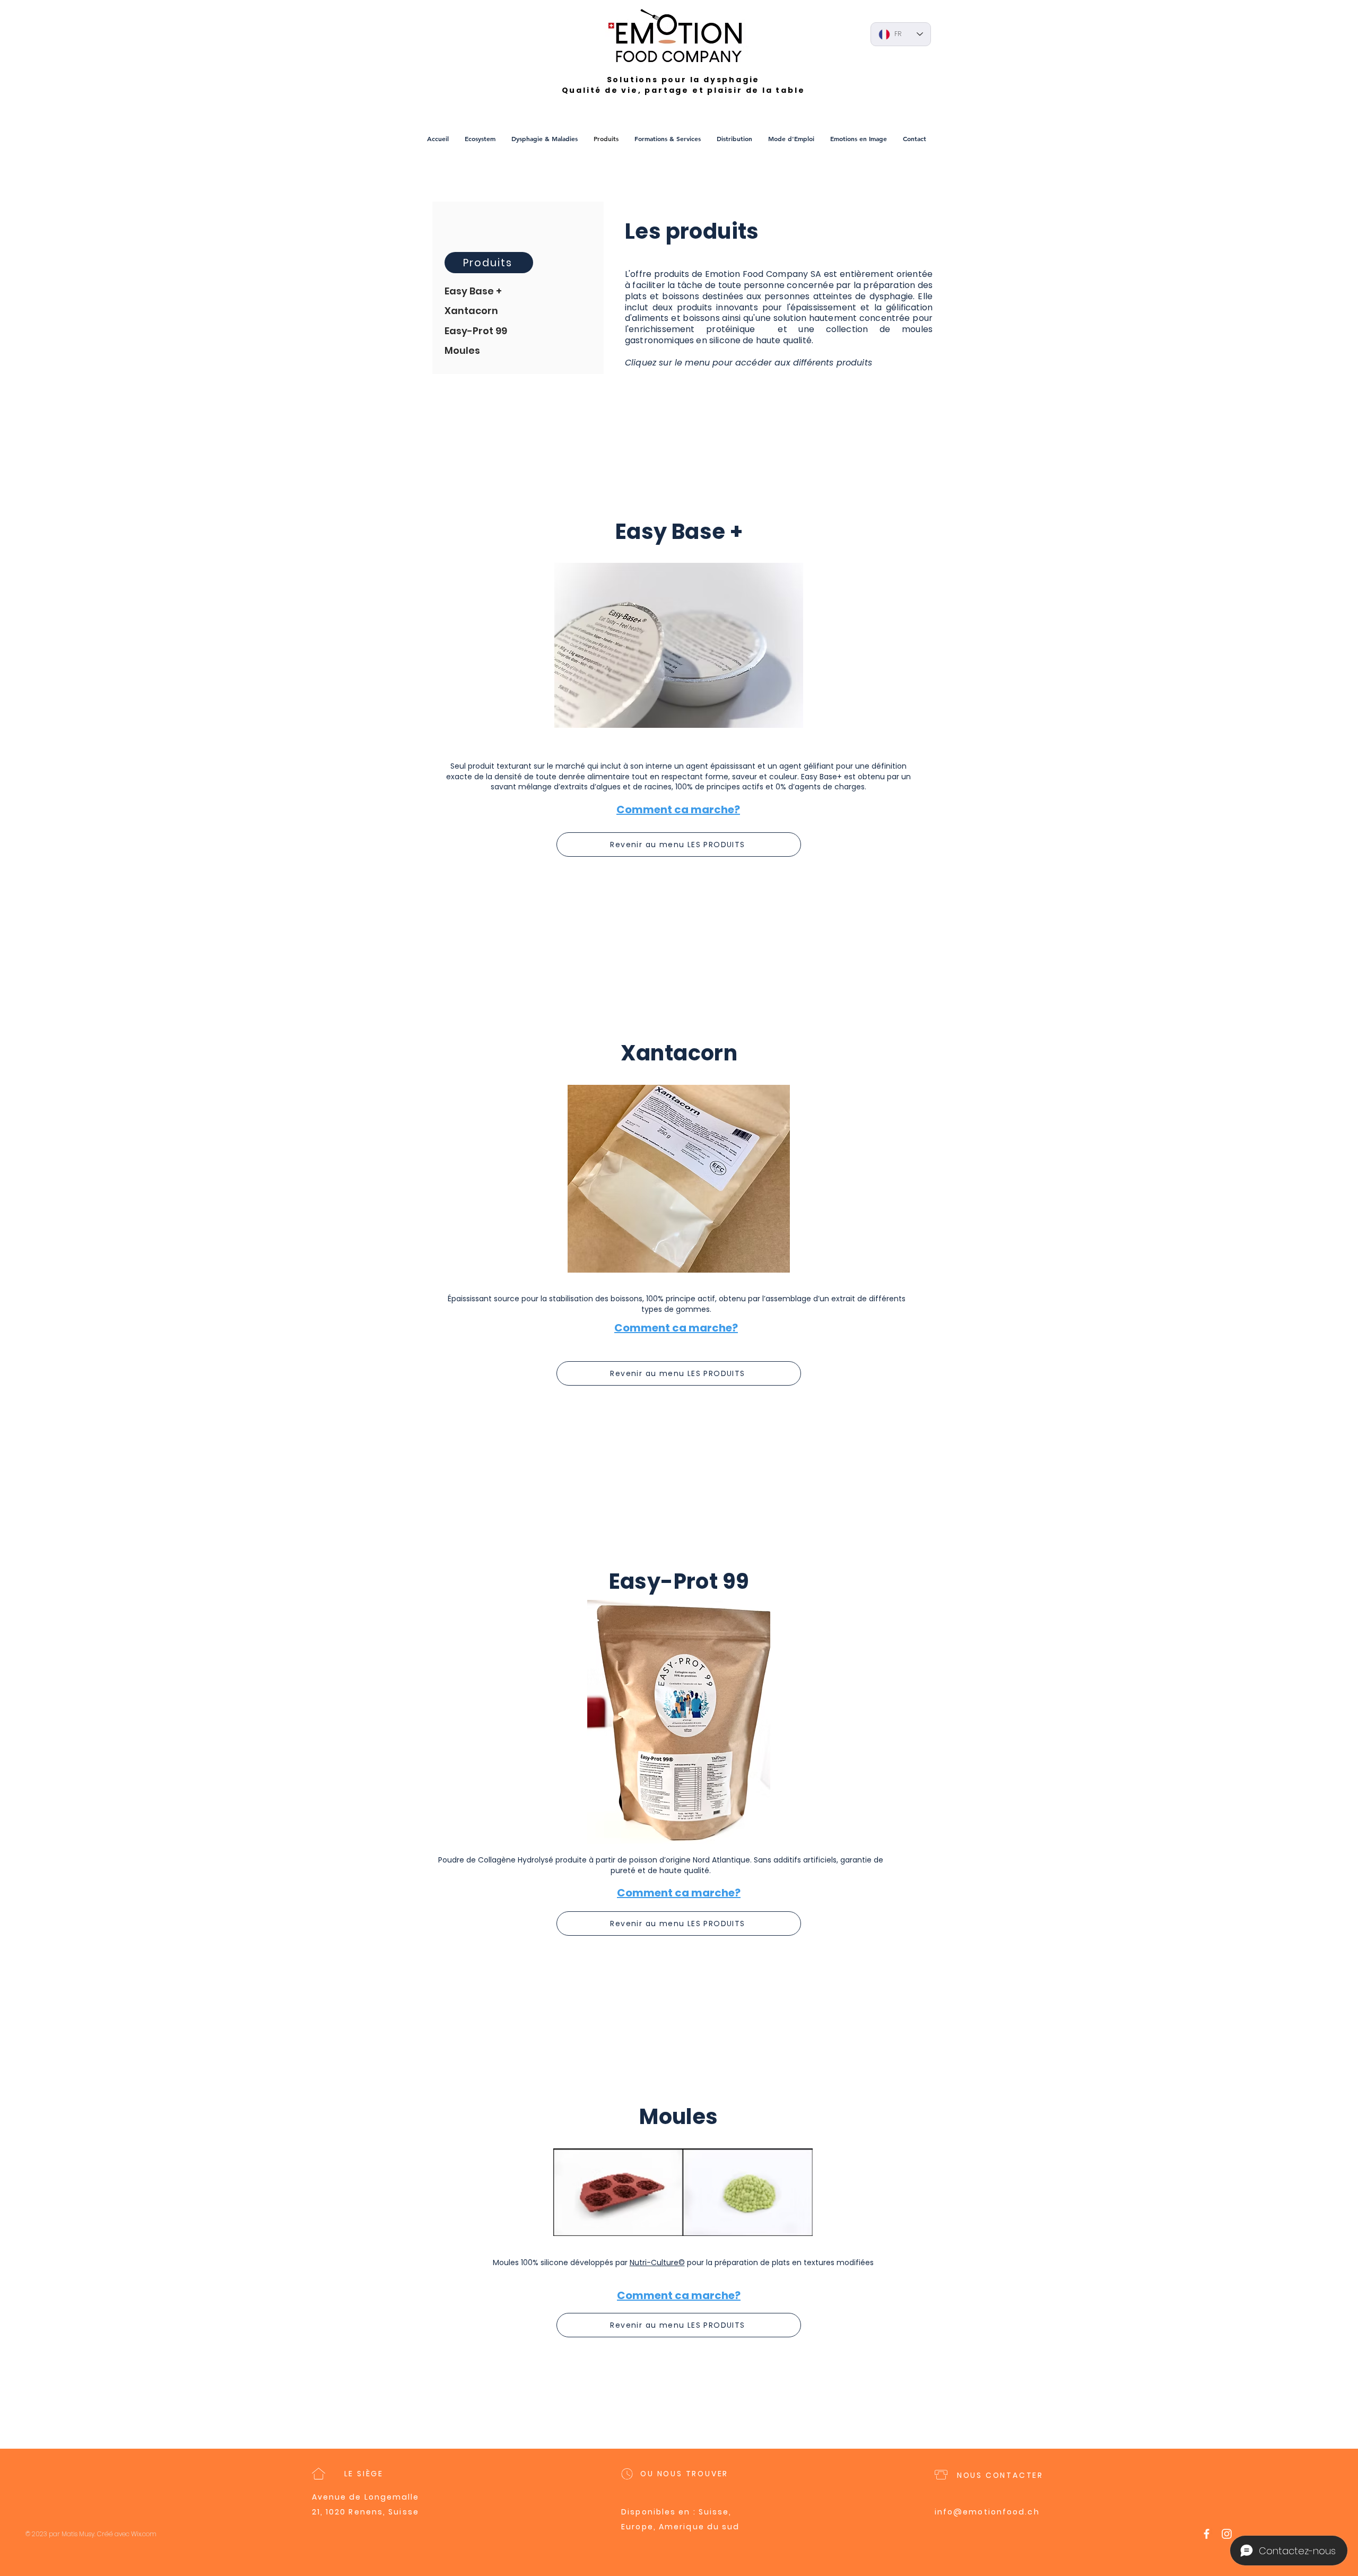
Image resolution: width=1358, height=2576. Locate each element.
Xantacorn (471, 311)
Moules (462, 350)
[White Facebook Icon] (1207, 2534)
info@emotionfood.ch (987, 2512)
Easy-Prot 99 (476, 331)
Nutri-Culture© (657, 2262)
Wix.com (144, 2534)
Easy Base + (473, 291)
